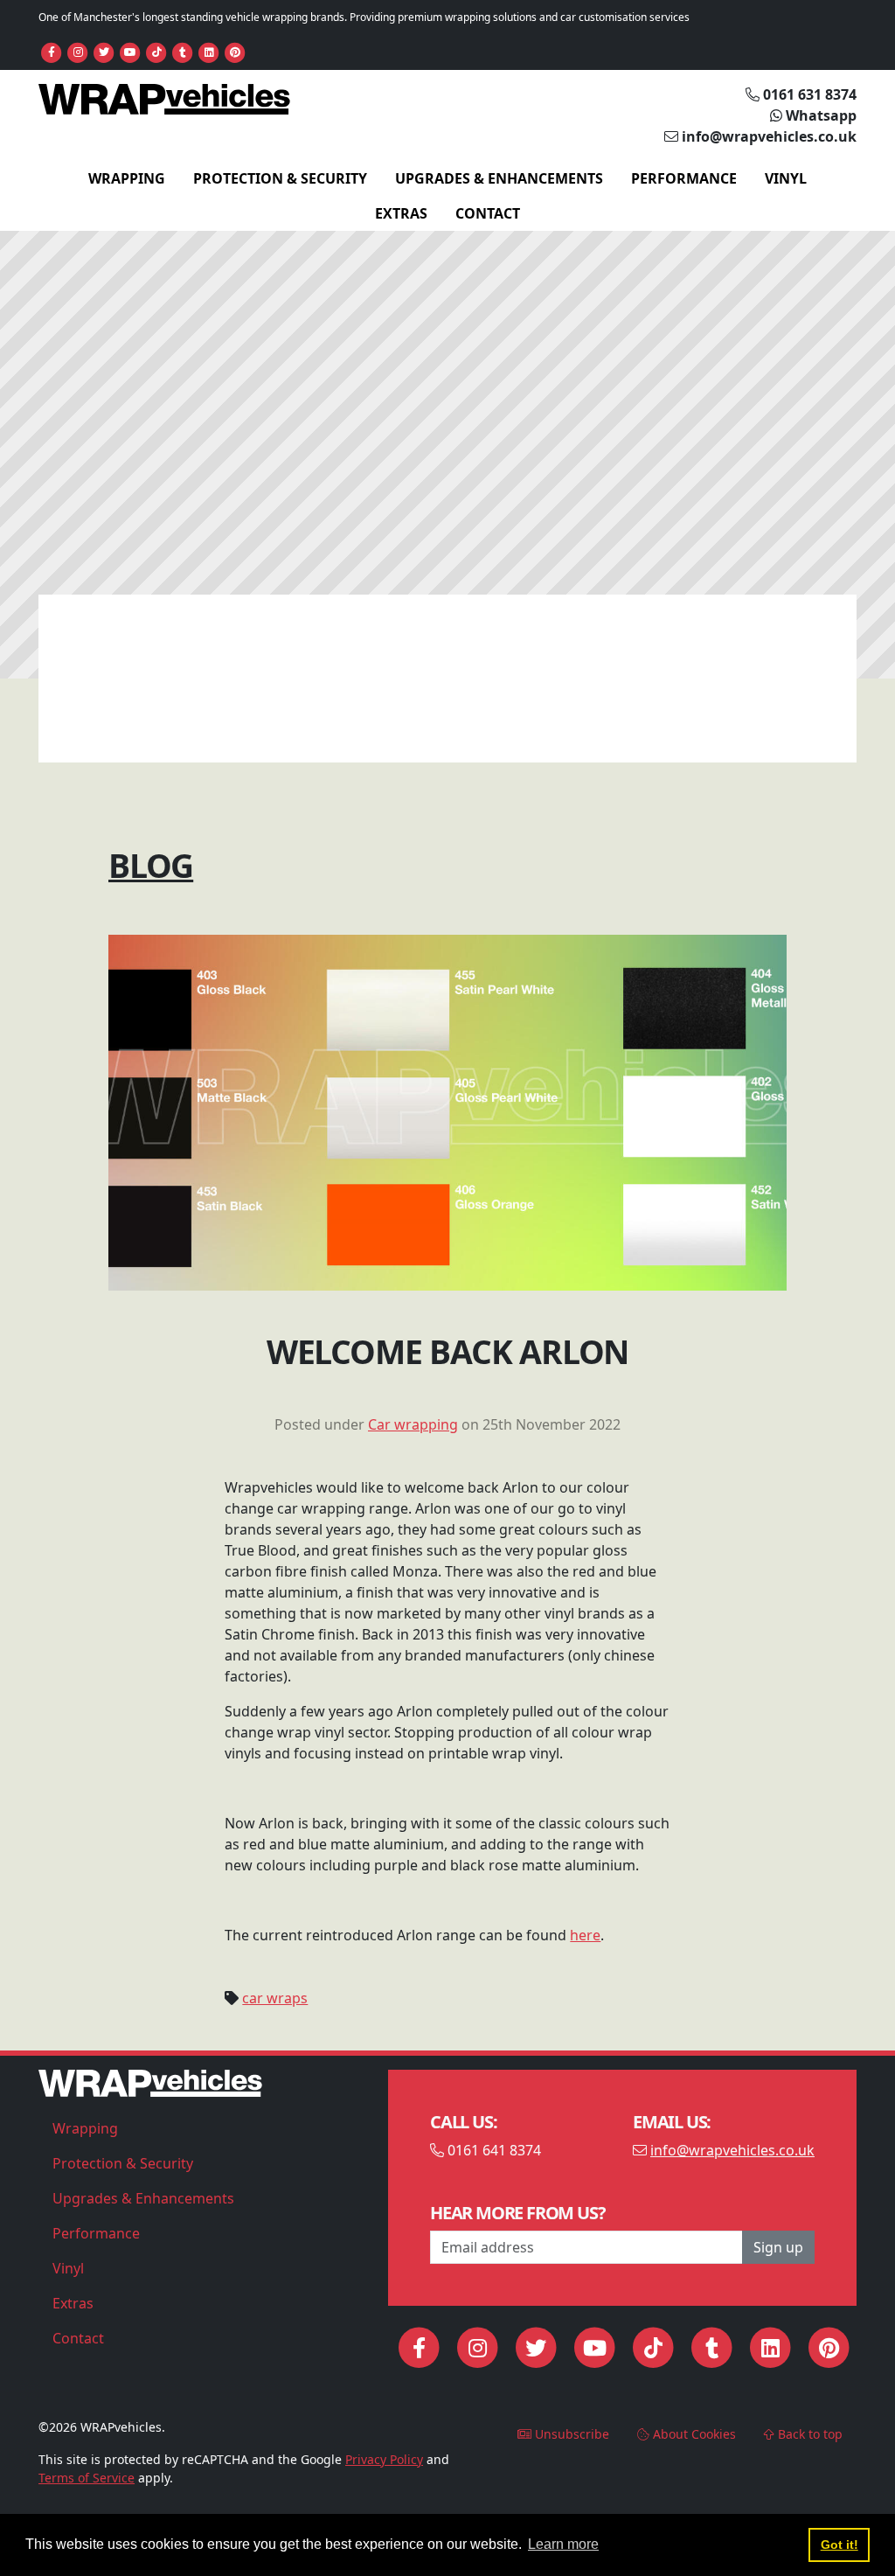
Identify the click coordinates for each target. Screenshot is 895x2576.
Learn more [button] (563, 2544)
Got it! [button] (839, 2545)
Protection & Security (280, 178)
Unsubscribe (570, 2434)
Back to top (808, 2434)
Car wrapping (413, 1424)
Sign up (778, 2247)
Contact (488, 213)
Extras (401, 213)
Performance (684, 178)
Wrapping (127, 178)
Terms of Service (87, 2478)
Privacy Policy (384, 2459)
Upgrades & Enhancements (499, 178)
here (585, 1935)
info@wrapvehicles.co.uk (732, 2150)
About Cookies (693, 2434)
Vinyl (786, 178)
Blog (151, 865)
